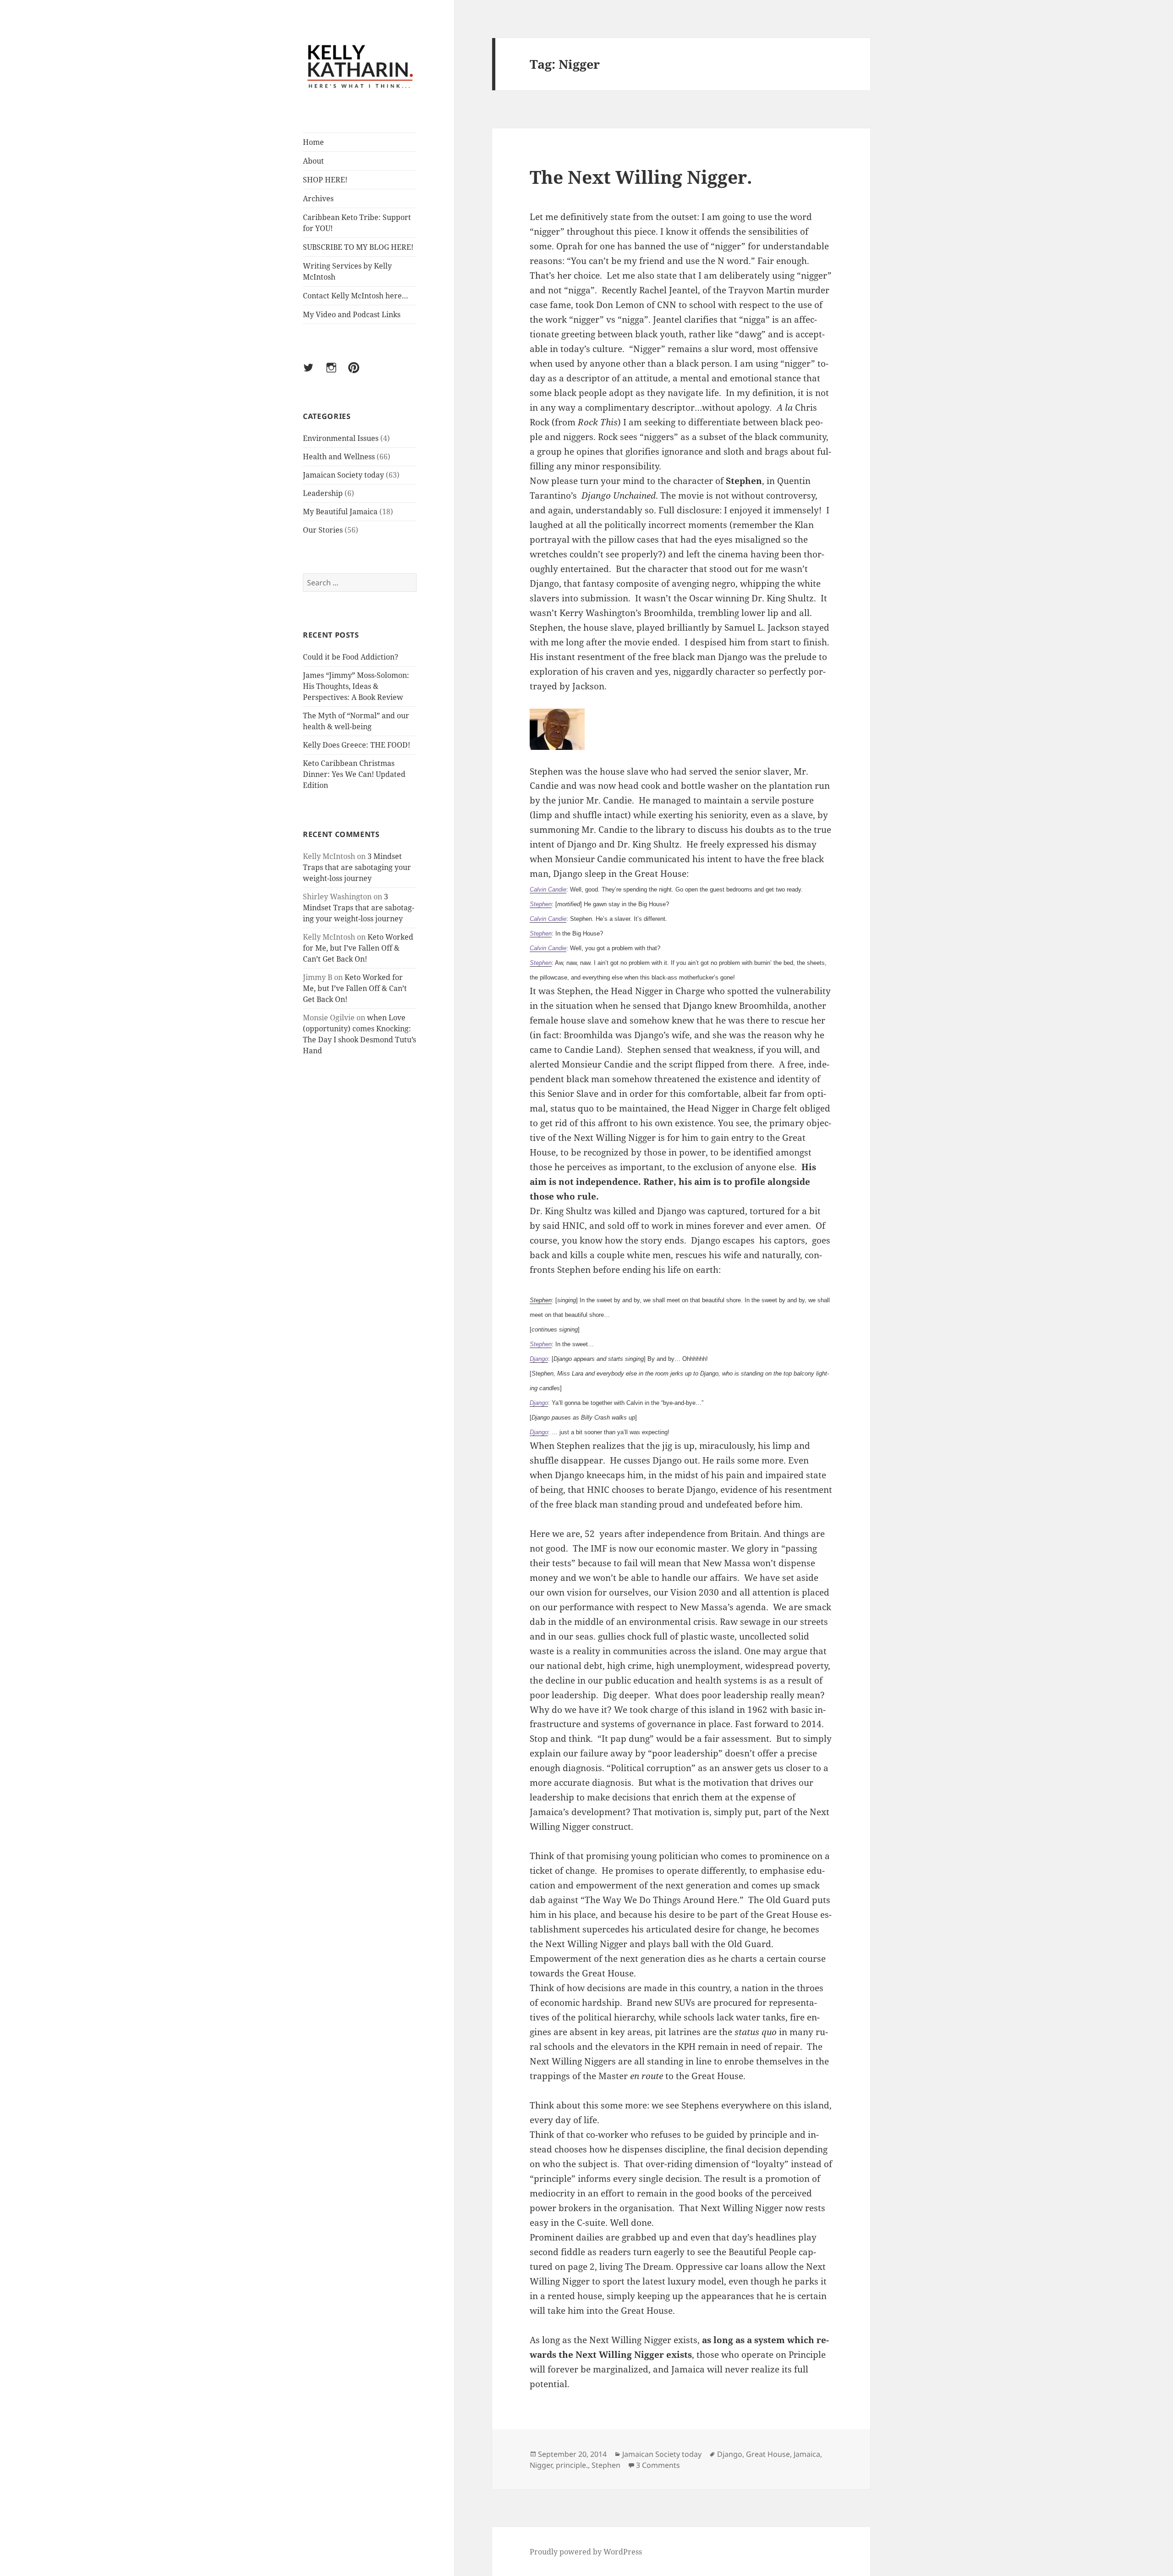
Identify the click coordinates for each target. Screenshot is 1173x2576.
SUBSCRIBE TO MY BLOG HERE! (358, 247)
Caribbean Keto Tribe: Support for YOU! (357, 223)
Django (730, 2454)
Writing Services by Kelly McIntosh (347, 271)
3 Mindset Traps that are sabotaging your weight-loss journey (357, 867)
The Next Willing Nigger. (641, 177)
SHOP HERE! (325, 180)
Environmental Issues (341, 438)
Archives (318, 198)
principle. (572, 2465)
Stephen (541, 1300)
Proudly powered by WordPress (586, 2552)
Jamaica (807, 2454)
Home (313, 142)
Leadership (323, 493)
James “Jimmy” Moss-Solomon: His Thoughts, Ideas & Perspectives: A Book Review (356, 686)
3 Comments (658, 2465)
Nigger (541, 2465)
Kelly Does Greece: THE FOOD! (356, 745)
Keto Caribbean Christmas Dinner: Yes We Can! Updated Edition (354, 774)
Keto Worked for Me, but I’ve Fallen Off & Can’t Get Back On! (358, 948)
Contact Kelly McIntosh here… (356, 296)
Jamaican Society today (343, 475)
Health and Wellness (339, 457)
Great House (768, 2454)
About (313, 161)
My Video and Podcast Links (352, 314)
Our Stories (323, 530)
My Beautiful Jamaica (340, 512)
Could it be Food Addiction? (351, 657)
